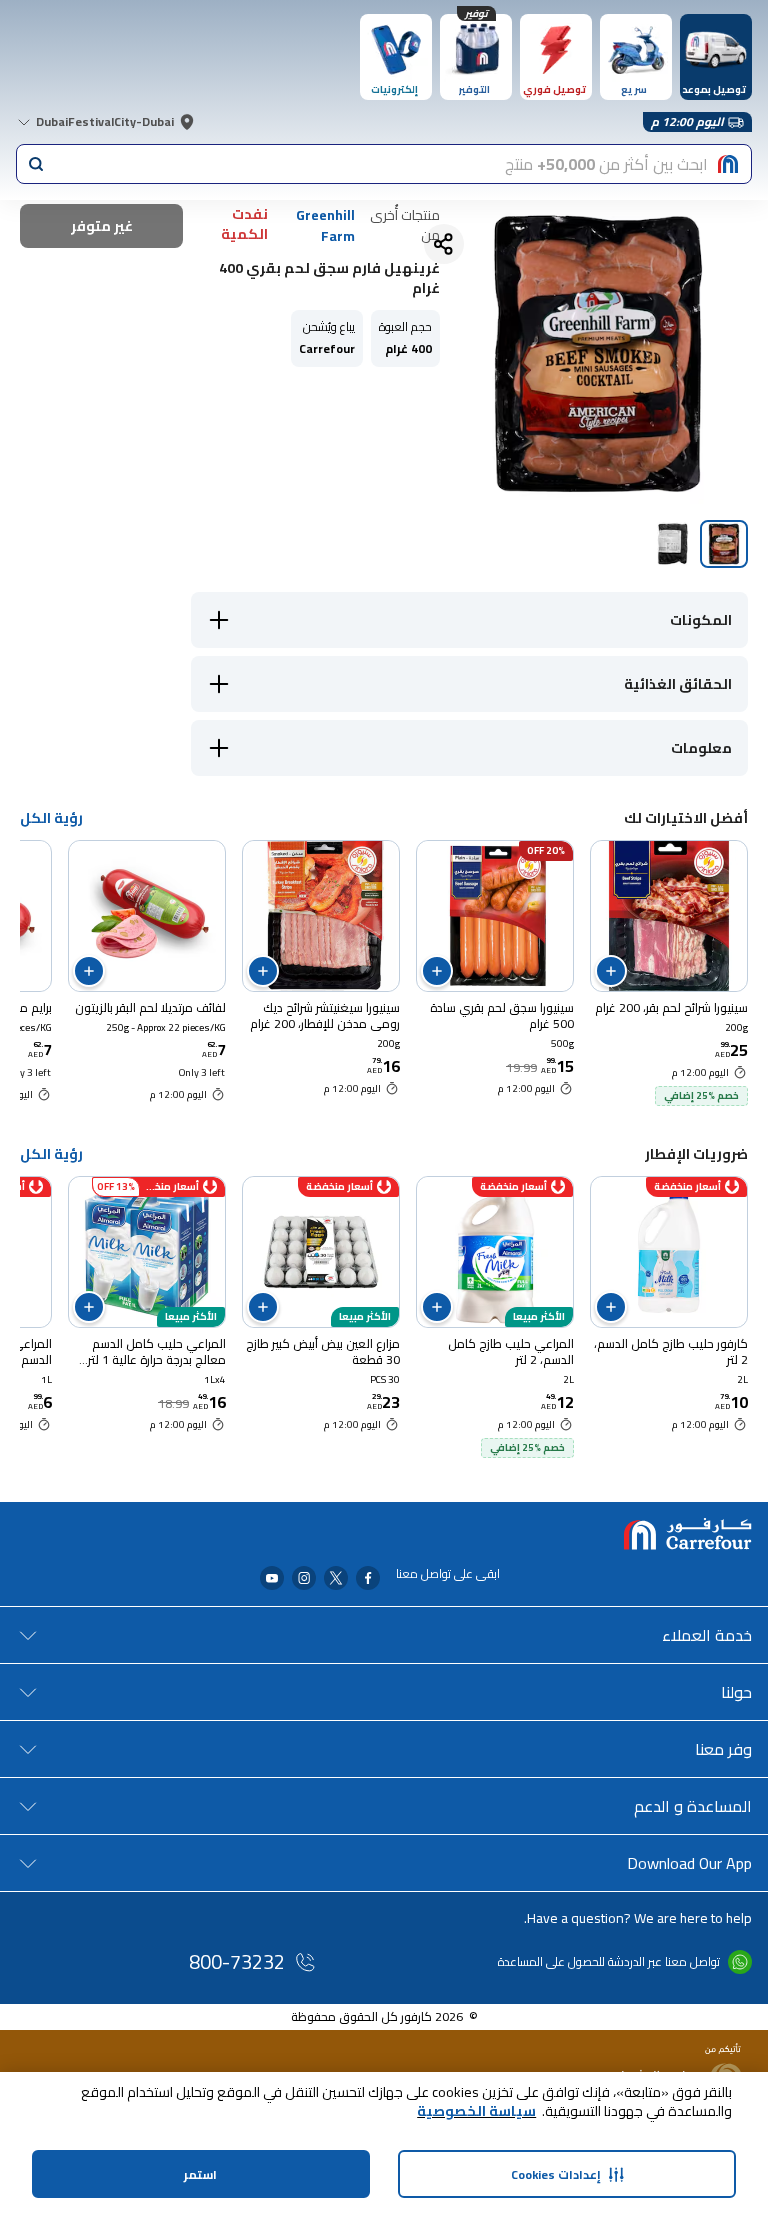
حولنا (736, 1692)
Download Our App (689, 1863)
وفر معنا (723, 1749)
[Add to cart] (611, 971)
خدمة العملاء (707, 1635)
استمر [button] (200, 2174)
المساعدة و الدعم (693, 1806)
